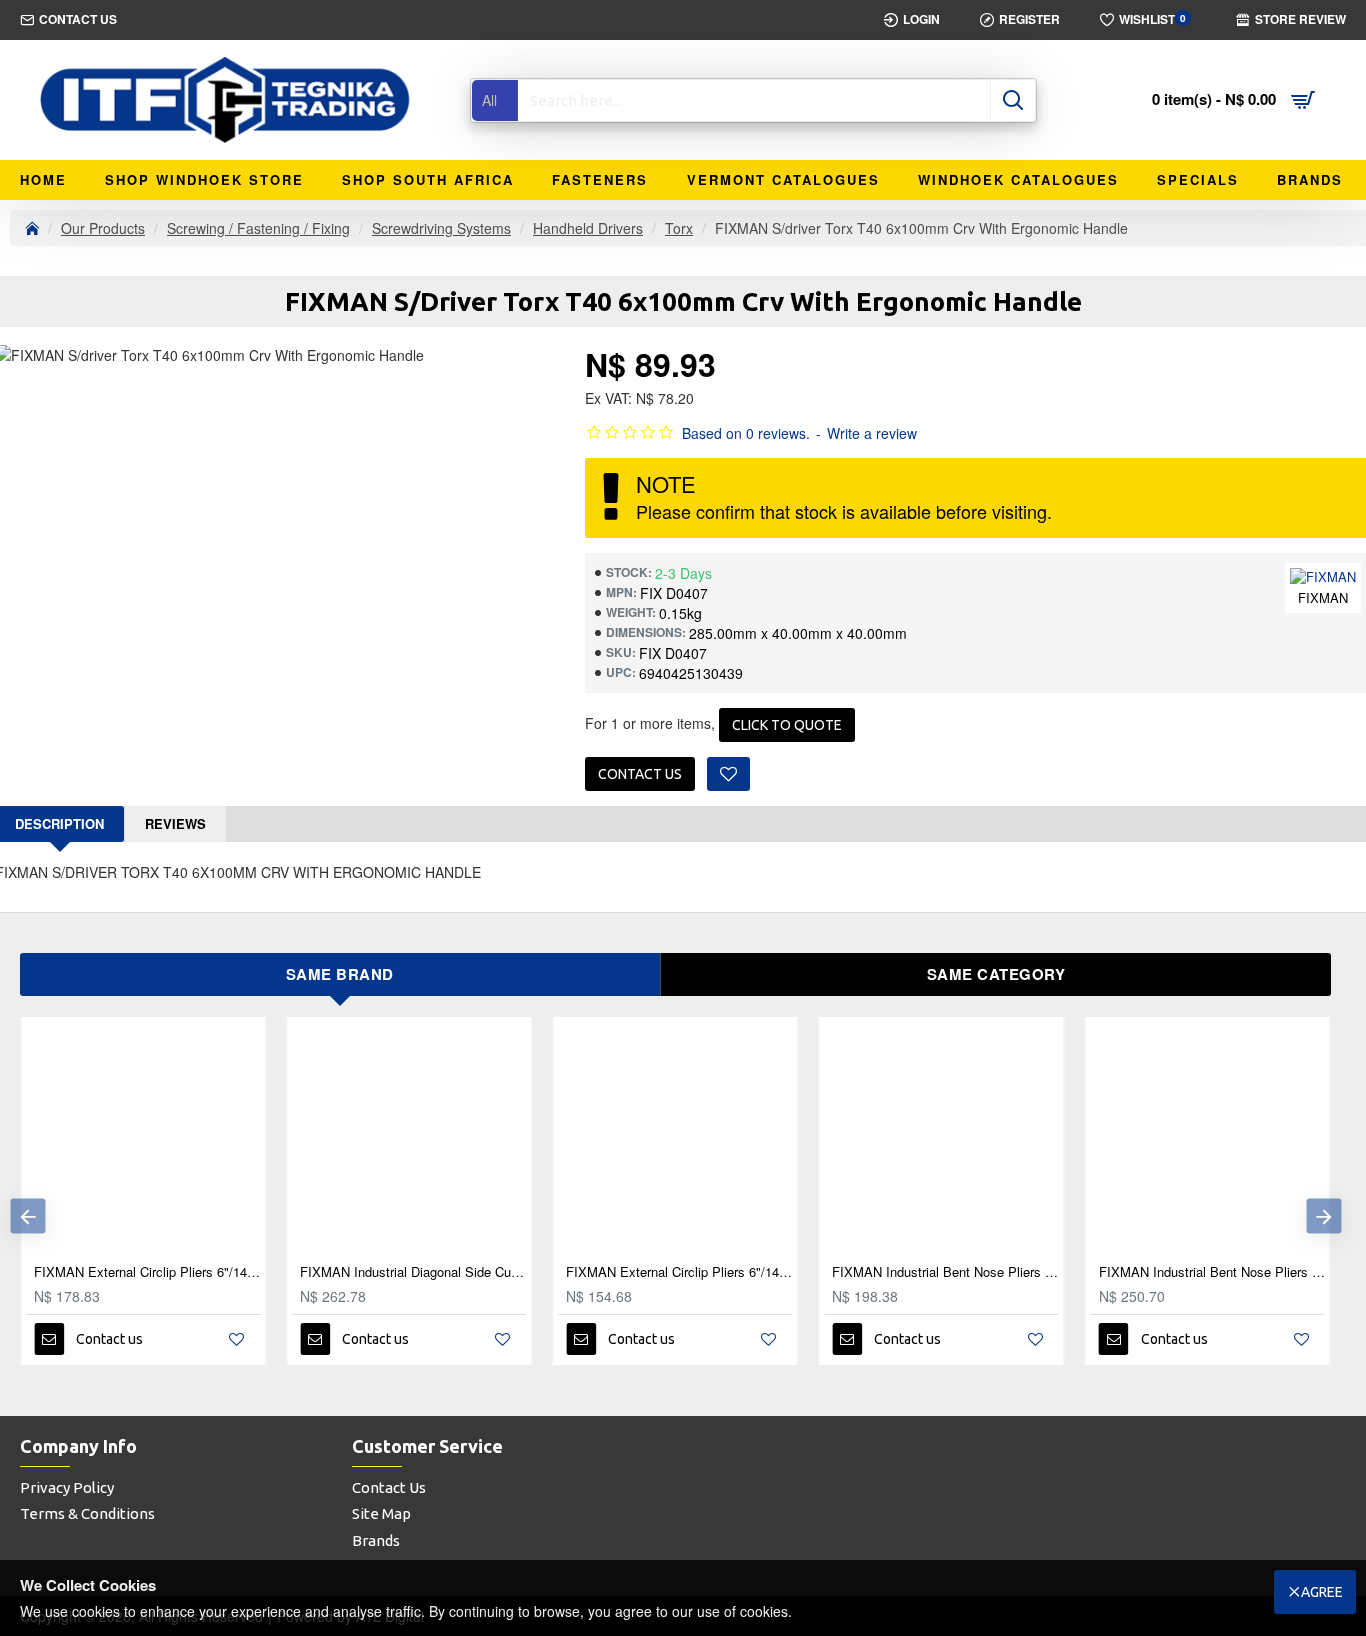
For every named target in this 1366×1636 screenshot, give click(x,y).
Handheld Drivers (588, 228)
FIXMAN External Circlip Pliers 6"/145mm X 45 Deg (466, 1272)
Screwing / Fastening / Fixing (258, 228)
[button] (27, 1216)
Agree (1322, 1592)
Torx (679, 228)
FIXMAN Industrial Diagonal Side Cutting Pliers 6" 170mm (200, 1272)
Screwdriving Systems (441, 228)
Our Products (103, 228)
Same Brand (340, 974)
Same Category (996, 974)
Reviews (175, 823)
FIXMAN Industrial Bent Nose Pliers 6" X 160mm (732, 1272)
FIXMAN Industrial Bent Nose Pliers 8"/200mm (998, 1272)
